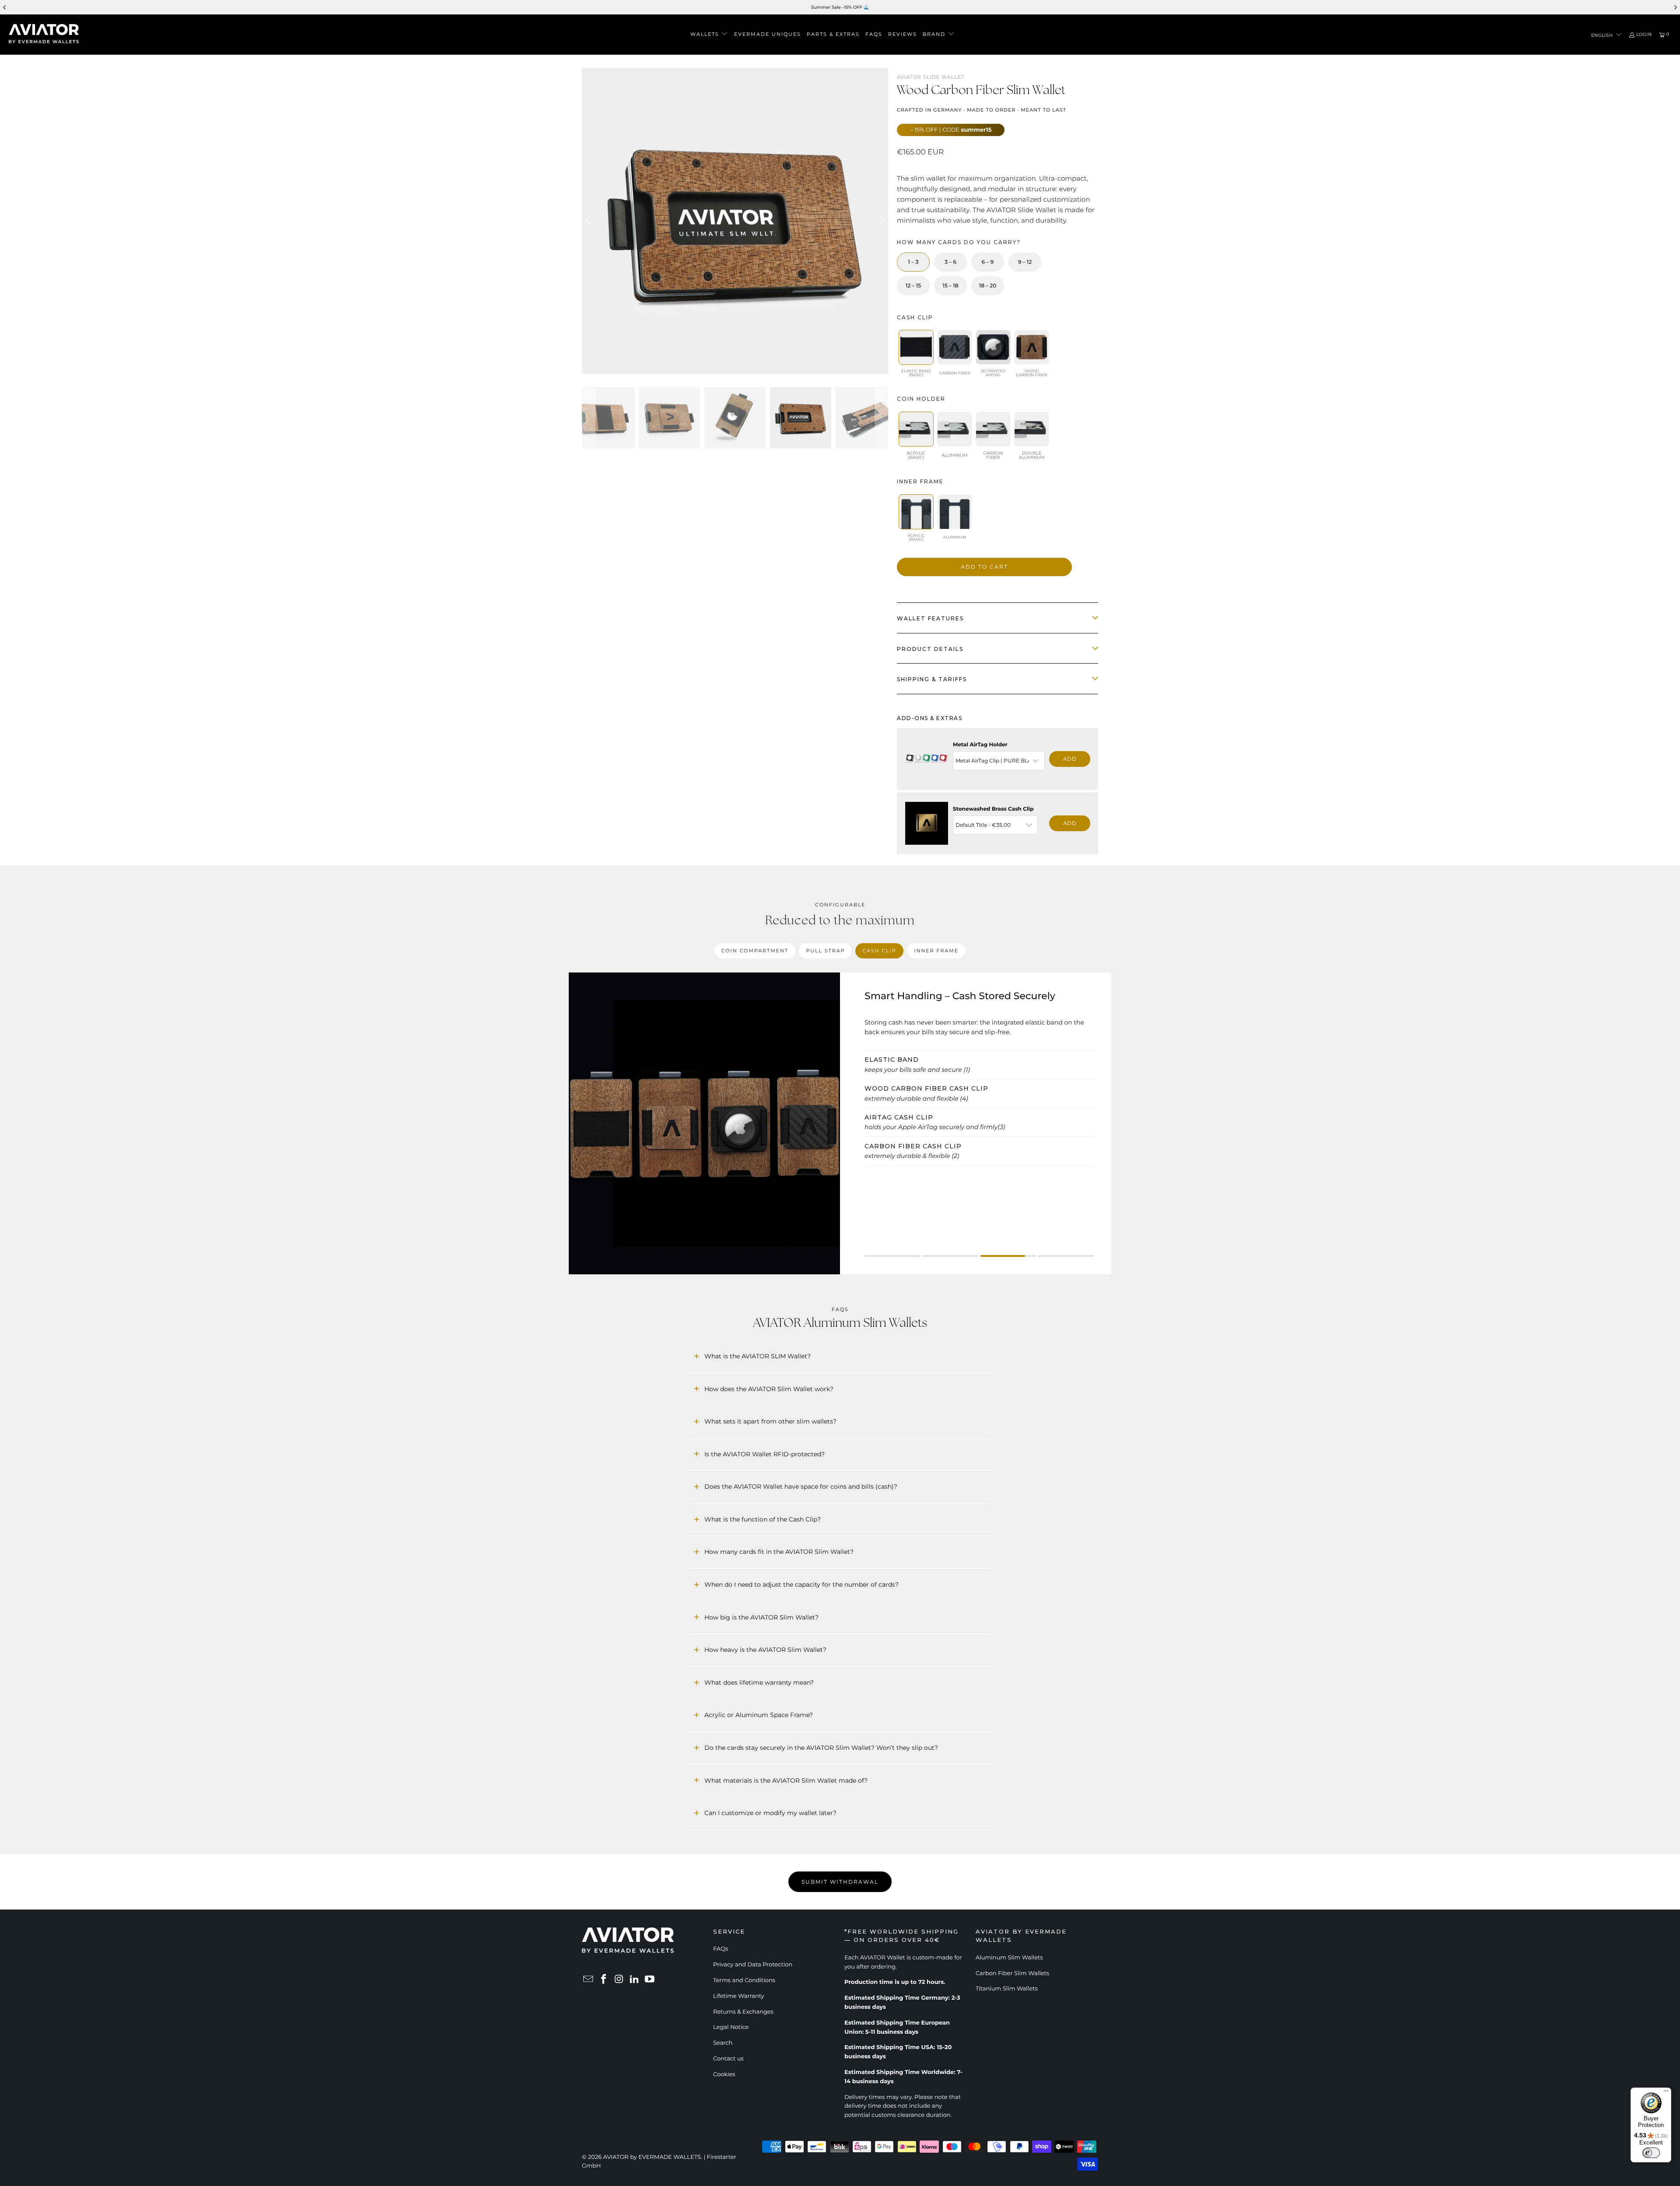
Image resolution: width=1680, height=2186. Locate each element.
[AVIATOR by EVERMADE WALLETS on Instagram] (619, 1980)
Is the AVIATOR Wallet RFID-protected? (765, 1454)
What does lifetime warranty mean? (759, 1682)
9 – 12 (1025, 262)
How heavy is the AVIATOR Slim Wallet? (765, 1650)
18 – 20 (988, 286)
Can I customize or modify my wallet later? (770, 1813)
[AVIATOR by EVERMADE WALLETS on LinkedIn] (634, 1980)
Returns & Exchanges (743, 2012)
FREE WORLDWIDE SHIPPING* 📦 (871, 7)
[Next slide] (1675, 7)
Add (1070, 759)
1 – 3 (913, 262)
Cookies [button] (724, 2074)
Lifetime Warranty (739, 1996)
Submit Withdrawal (840, 1882)
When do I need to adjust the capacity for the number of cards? (801, 1584)
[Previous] (588, 221)
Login (1644, 35)
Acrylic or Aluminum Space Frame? (759, 1715)
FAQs (721, 1949)
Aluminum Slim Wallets (1009, 1958)
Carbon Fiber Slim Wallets (1012, 1973)
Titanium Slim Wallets (1007, 1989)
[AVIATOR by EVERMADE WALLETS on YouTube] (650, 1980)
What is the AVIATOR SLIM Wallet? (758, 1356)
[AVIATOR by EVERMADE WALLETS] (44, 35)
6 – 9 (988, 262)
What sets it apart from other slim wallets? (770, 1421)
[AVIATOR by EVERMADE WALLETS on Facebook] (604, 1980)
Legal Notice (731, 2027)
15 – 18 (951, 286)
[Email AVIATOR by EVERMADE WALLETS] (588, 1980)
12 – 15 (913, 286)
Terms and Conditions (744, 1980)
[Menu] (1666, 2093)
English (1603, 35)
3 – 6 (950, 262)
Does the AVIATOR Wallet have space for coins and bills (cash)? (801, 1486)
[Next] (882, 221)
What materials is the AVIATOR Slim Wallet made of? (786, 1780)
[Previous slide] (5, 7)
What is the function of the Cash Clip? (763, 1519)
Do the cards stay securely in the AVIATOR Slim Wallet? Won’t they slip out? (821, 1748)
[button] (709, 35)
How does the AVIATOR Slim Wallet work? (769, 1389)
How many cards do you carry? (959, 242)
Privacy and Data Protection (753, 1965)
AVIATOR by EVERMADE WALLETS (652, 2157)
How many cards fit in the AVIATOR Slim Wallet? (779, 1552)
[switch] (1651, 2153)
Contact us (728, 2059)
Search (723, 2043)
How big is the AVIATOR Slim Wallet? (761, 1617)
